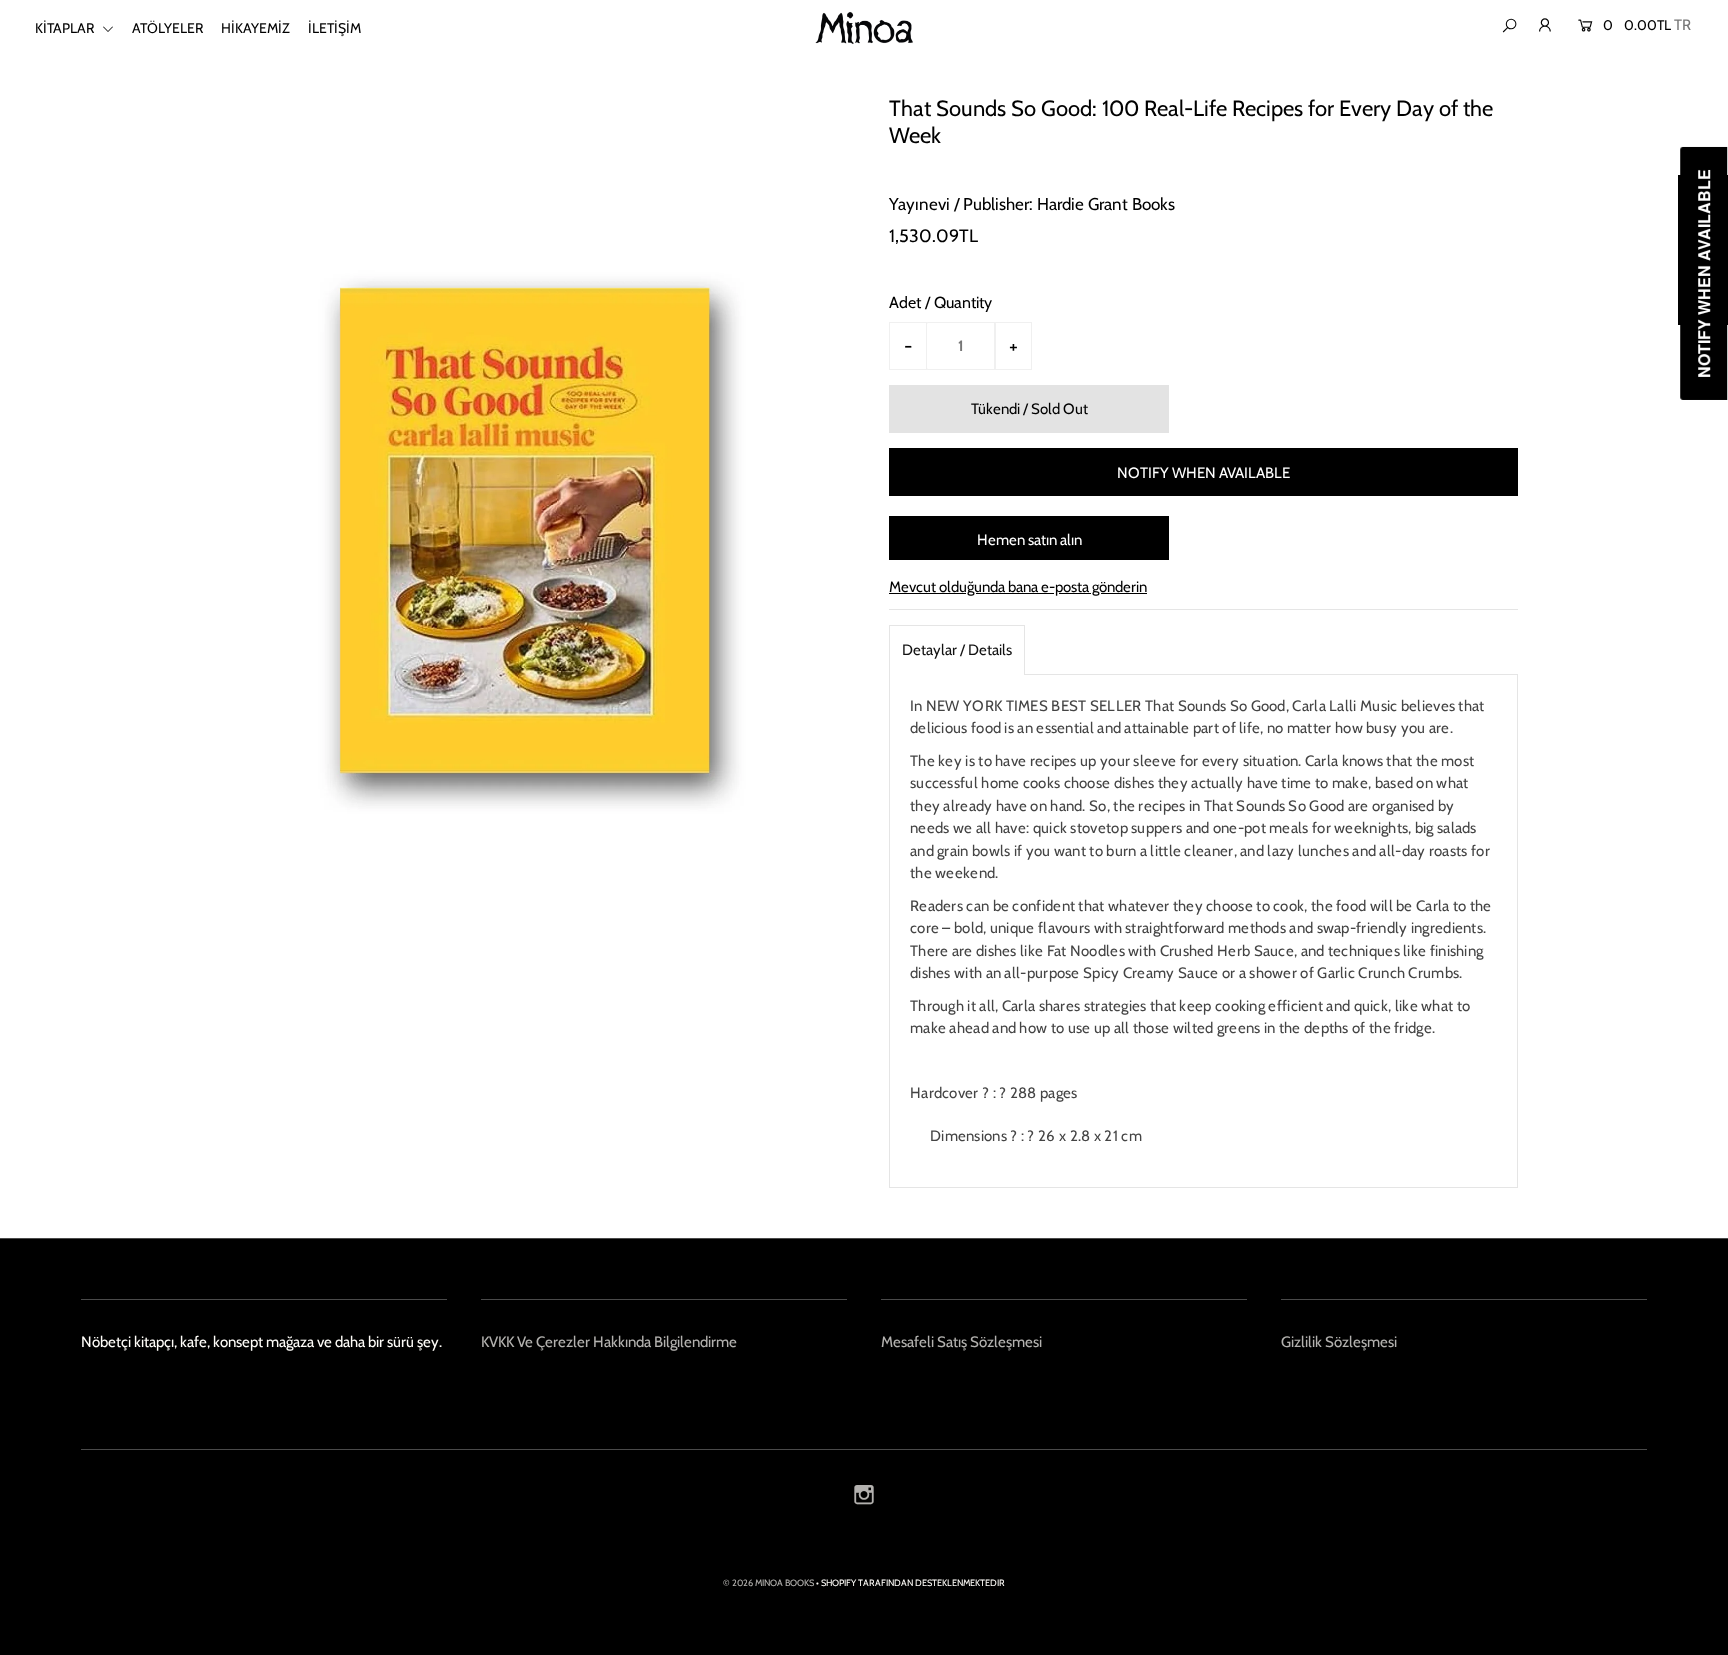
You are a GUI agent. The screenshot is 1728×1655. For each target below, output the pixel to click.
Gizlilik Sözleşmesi (1339, 1342)
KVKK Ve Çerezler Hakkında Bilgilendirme (609, 1342)
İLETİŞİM (334, 28)
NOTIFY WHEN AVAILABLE (1203, 473)
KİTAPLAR (66, 28)
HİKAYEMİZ (255, 28)
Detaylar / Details (957, 650)
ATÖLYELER (167, 28)
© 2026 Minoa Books (768, 1582)
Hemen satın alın (1029, 540)
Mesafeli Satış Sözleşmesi (961, 1342)
